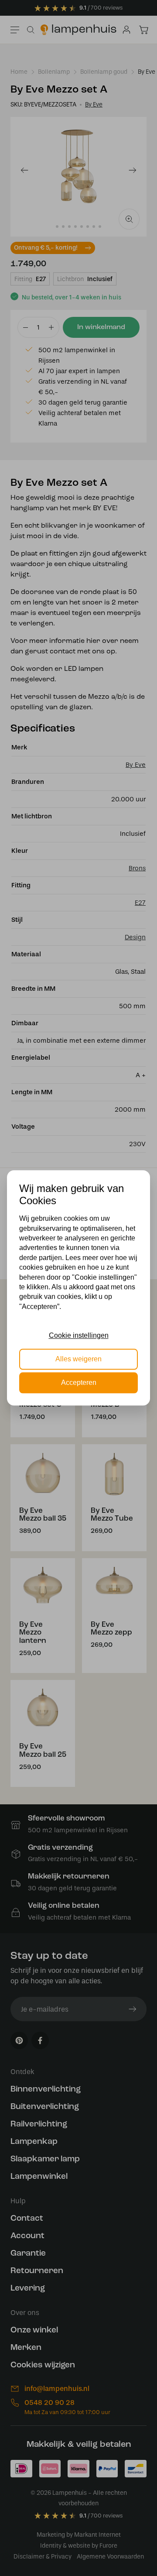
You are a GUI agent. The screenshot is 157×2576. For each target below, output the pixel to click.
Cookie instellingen (79, 1335)
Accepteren (79, 1383)
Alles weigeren (78, 1359)
